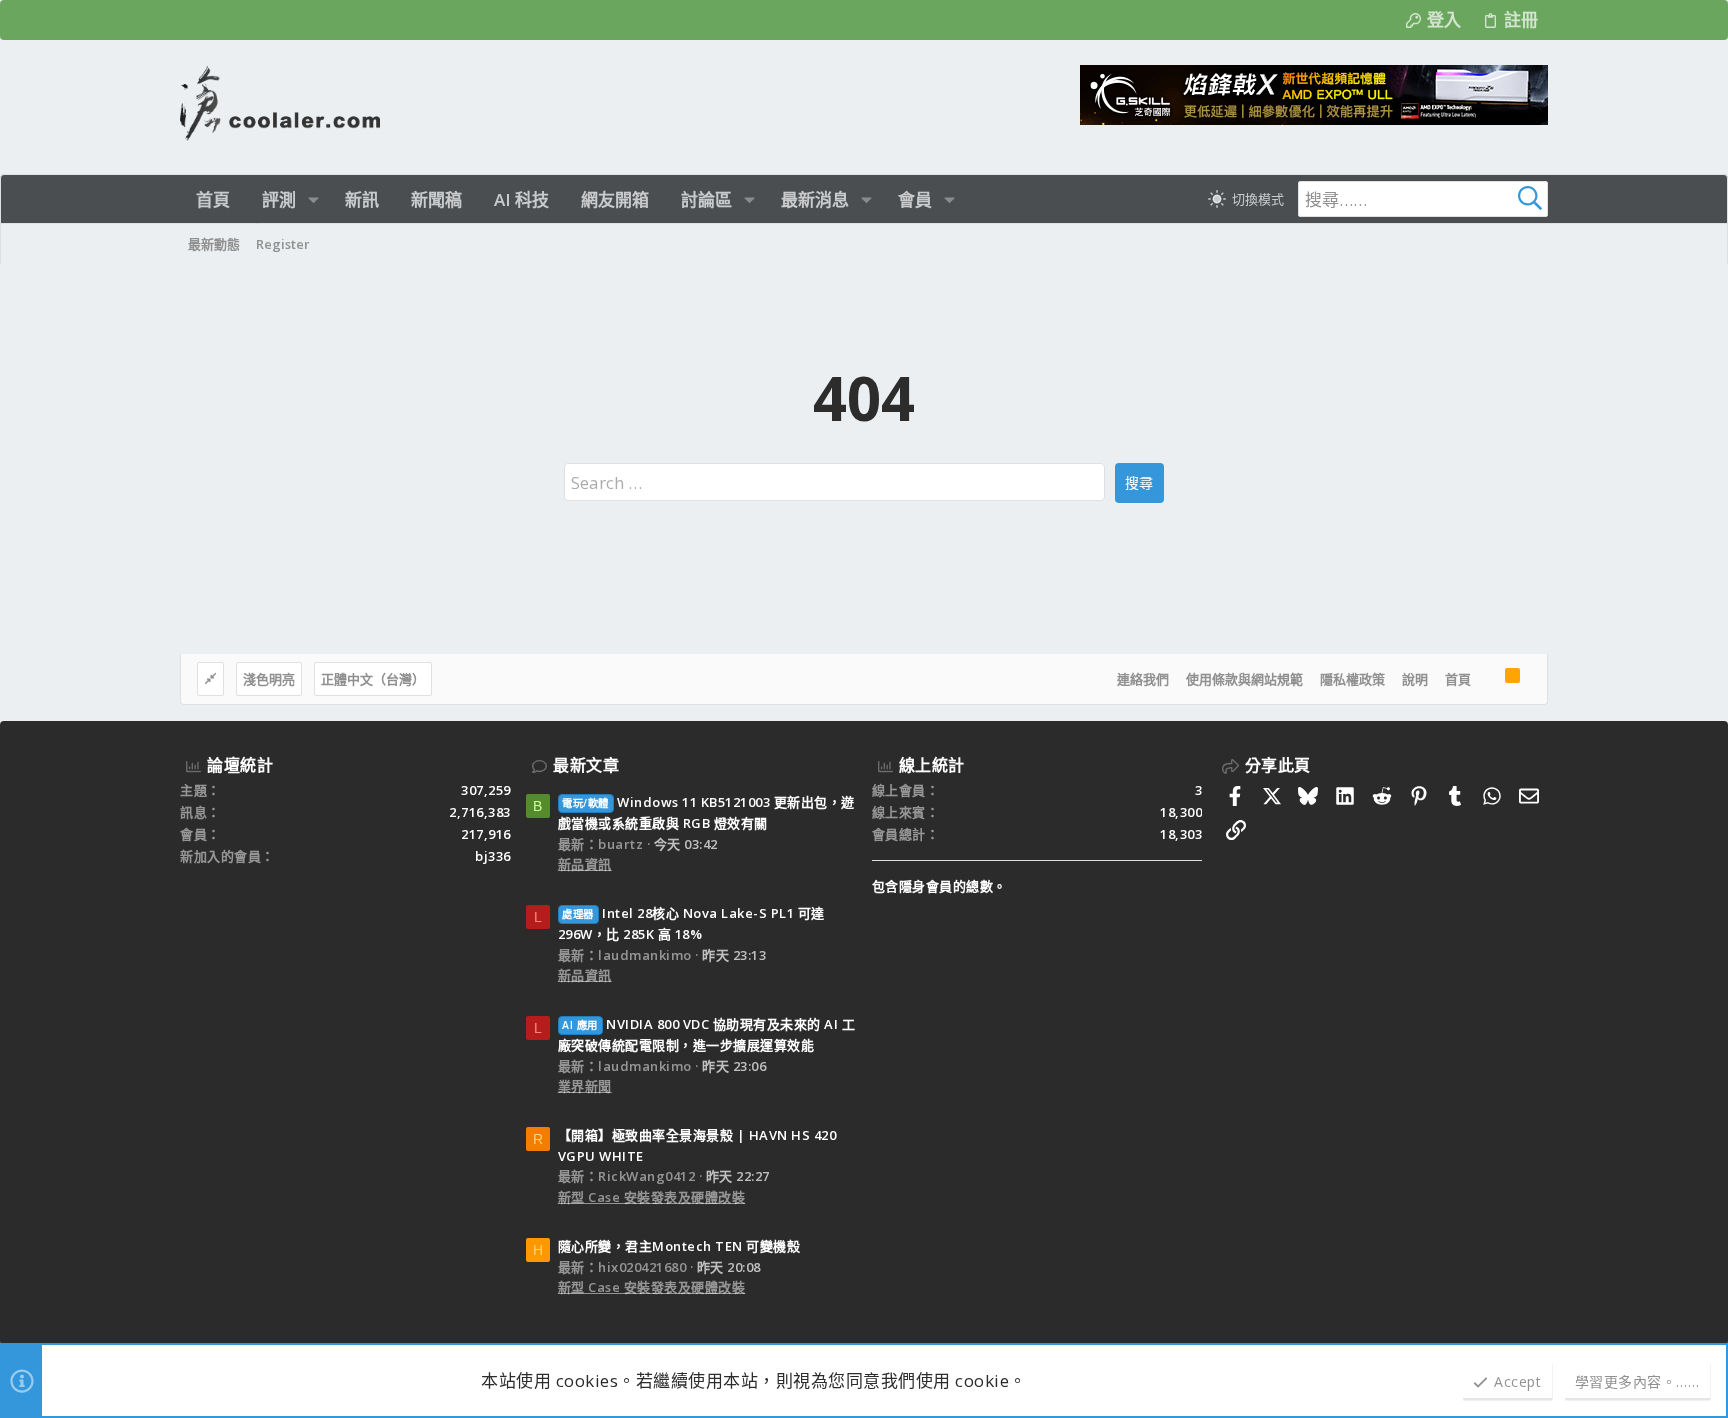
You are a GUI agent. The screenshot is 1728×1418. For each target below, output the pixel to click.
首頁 (1458, 679)
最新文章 (586, 765)
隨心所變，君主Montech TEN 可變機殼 (679, 1246)
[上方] (1488, 679)
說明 (1415, 679)
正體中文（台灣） (373, 679)
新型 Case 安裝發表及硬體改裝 (652, 1197)
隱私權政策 (1352, 679)
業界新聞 (585, 1086)
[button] (313, 199)
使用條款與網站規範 (1244, 679)
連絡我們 (1143, 679)
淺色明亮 (269, 679)
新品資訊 (585, 864)
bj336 (493, 856)
